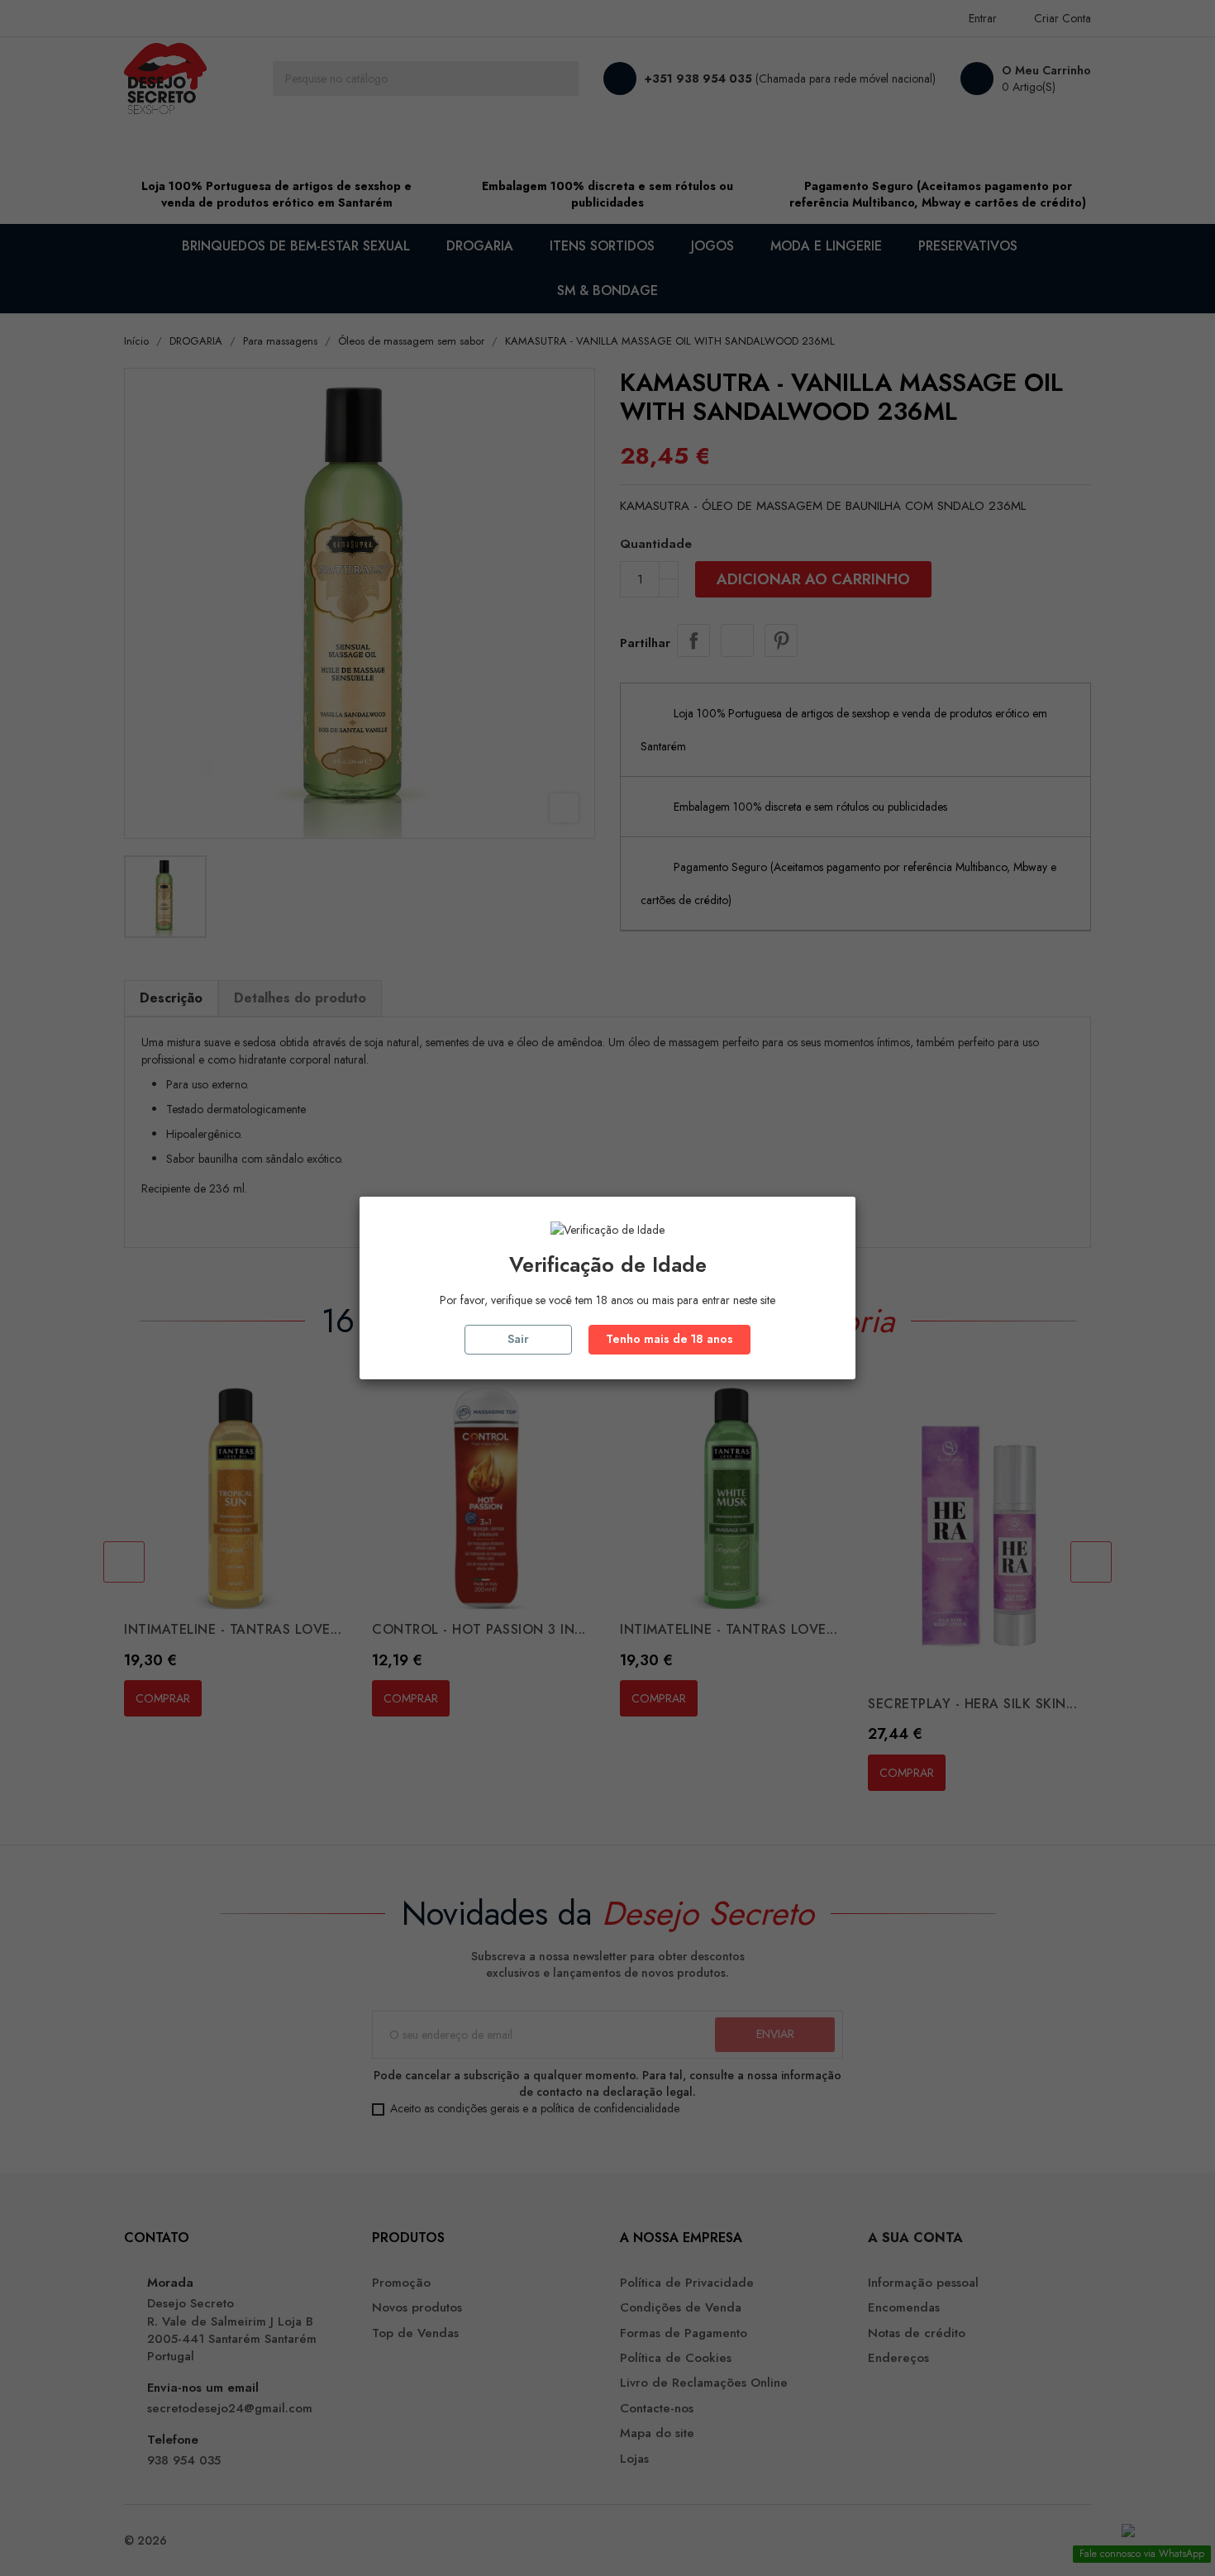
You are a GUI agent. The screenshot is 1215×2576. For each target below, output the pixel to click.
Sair (518, 1339)
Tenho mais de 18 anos (669, 1339)
